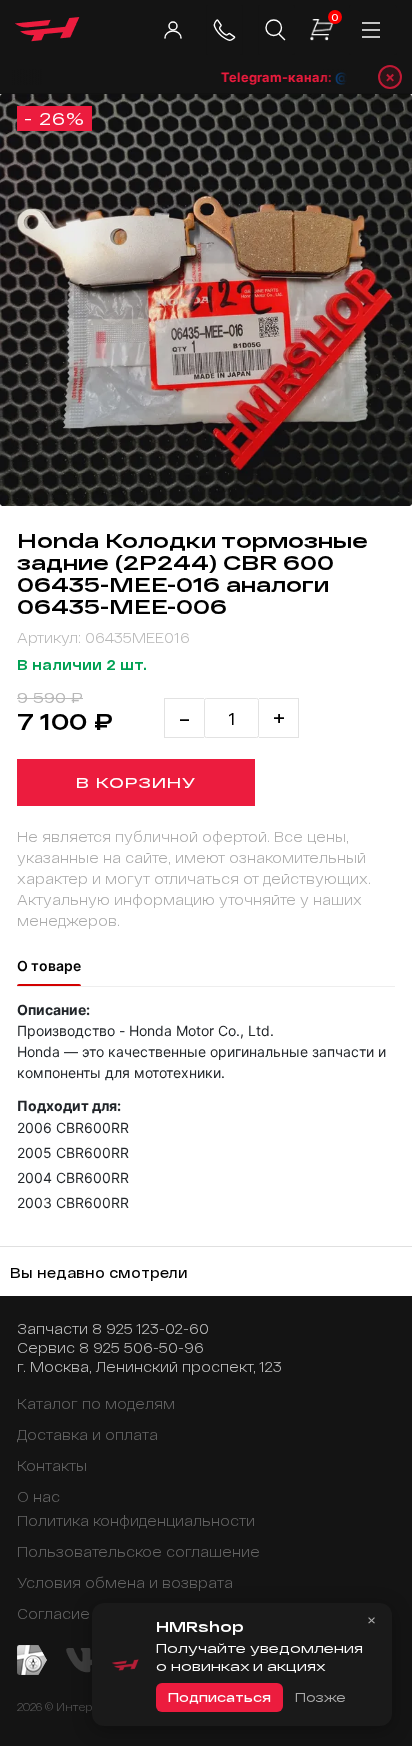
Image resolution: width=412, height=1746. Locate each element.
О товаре (49, 965)
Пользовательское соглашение (138, 1551)
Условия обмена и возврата (125, 1582)
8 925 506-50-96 (141, 1347)
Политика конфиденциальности (136, 1520)
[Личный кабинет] (172, 30)
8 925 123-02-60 (150, 1328)
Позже (320, 1697)
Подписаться (219, 1697)
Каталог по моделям (96, 1403)
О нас (38, 1496)
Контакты (52, 1465)
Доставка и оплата (87, 1434)
